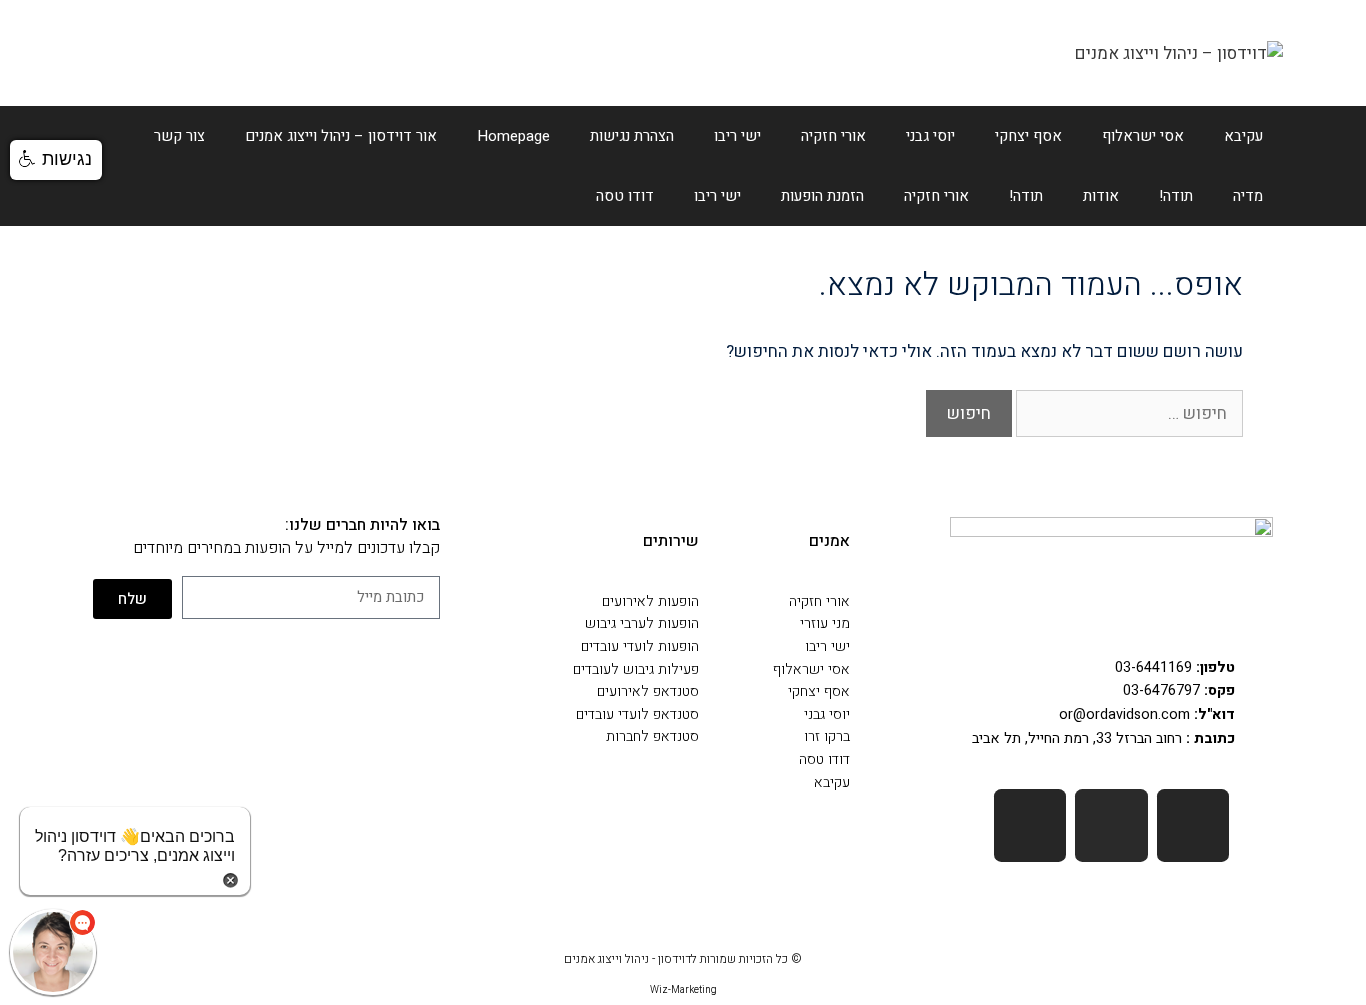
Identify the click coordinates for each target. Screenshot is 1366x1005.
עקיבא (1243, 136)
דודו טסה (625, 196)
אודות (1101, 196)
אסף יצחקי (1028, 136)
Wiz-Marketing (683, 990)
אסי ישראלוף (1143, 136)
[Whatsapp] (1111, 825)
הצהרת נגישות (632, 136)
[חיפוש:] (1127, 413)
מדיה (1248, 196)
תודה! (1176, 196)
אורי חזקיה (833, 136)
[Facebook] (1193, 825)
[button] (56, 160)
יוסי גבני (930, 136)
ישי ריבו (737, 136)
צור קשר (179, 136)
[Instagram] (1030, 825)
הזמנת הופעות (822, 196)
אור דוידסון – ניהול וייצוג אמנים (341, 136)
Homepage (513, 136)
